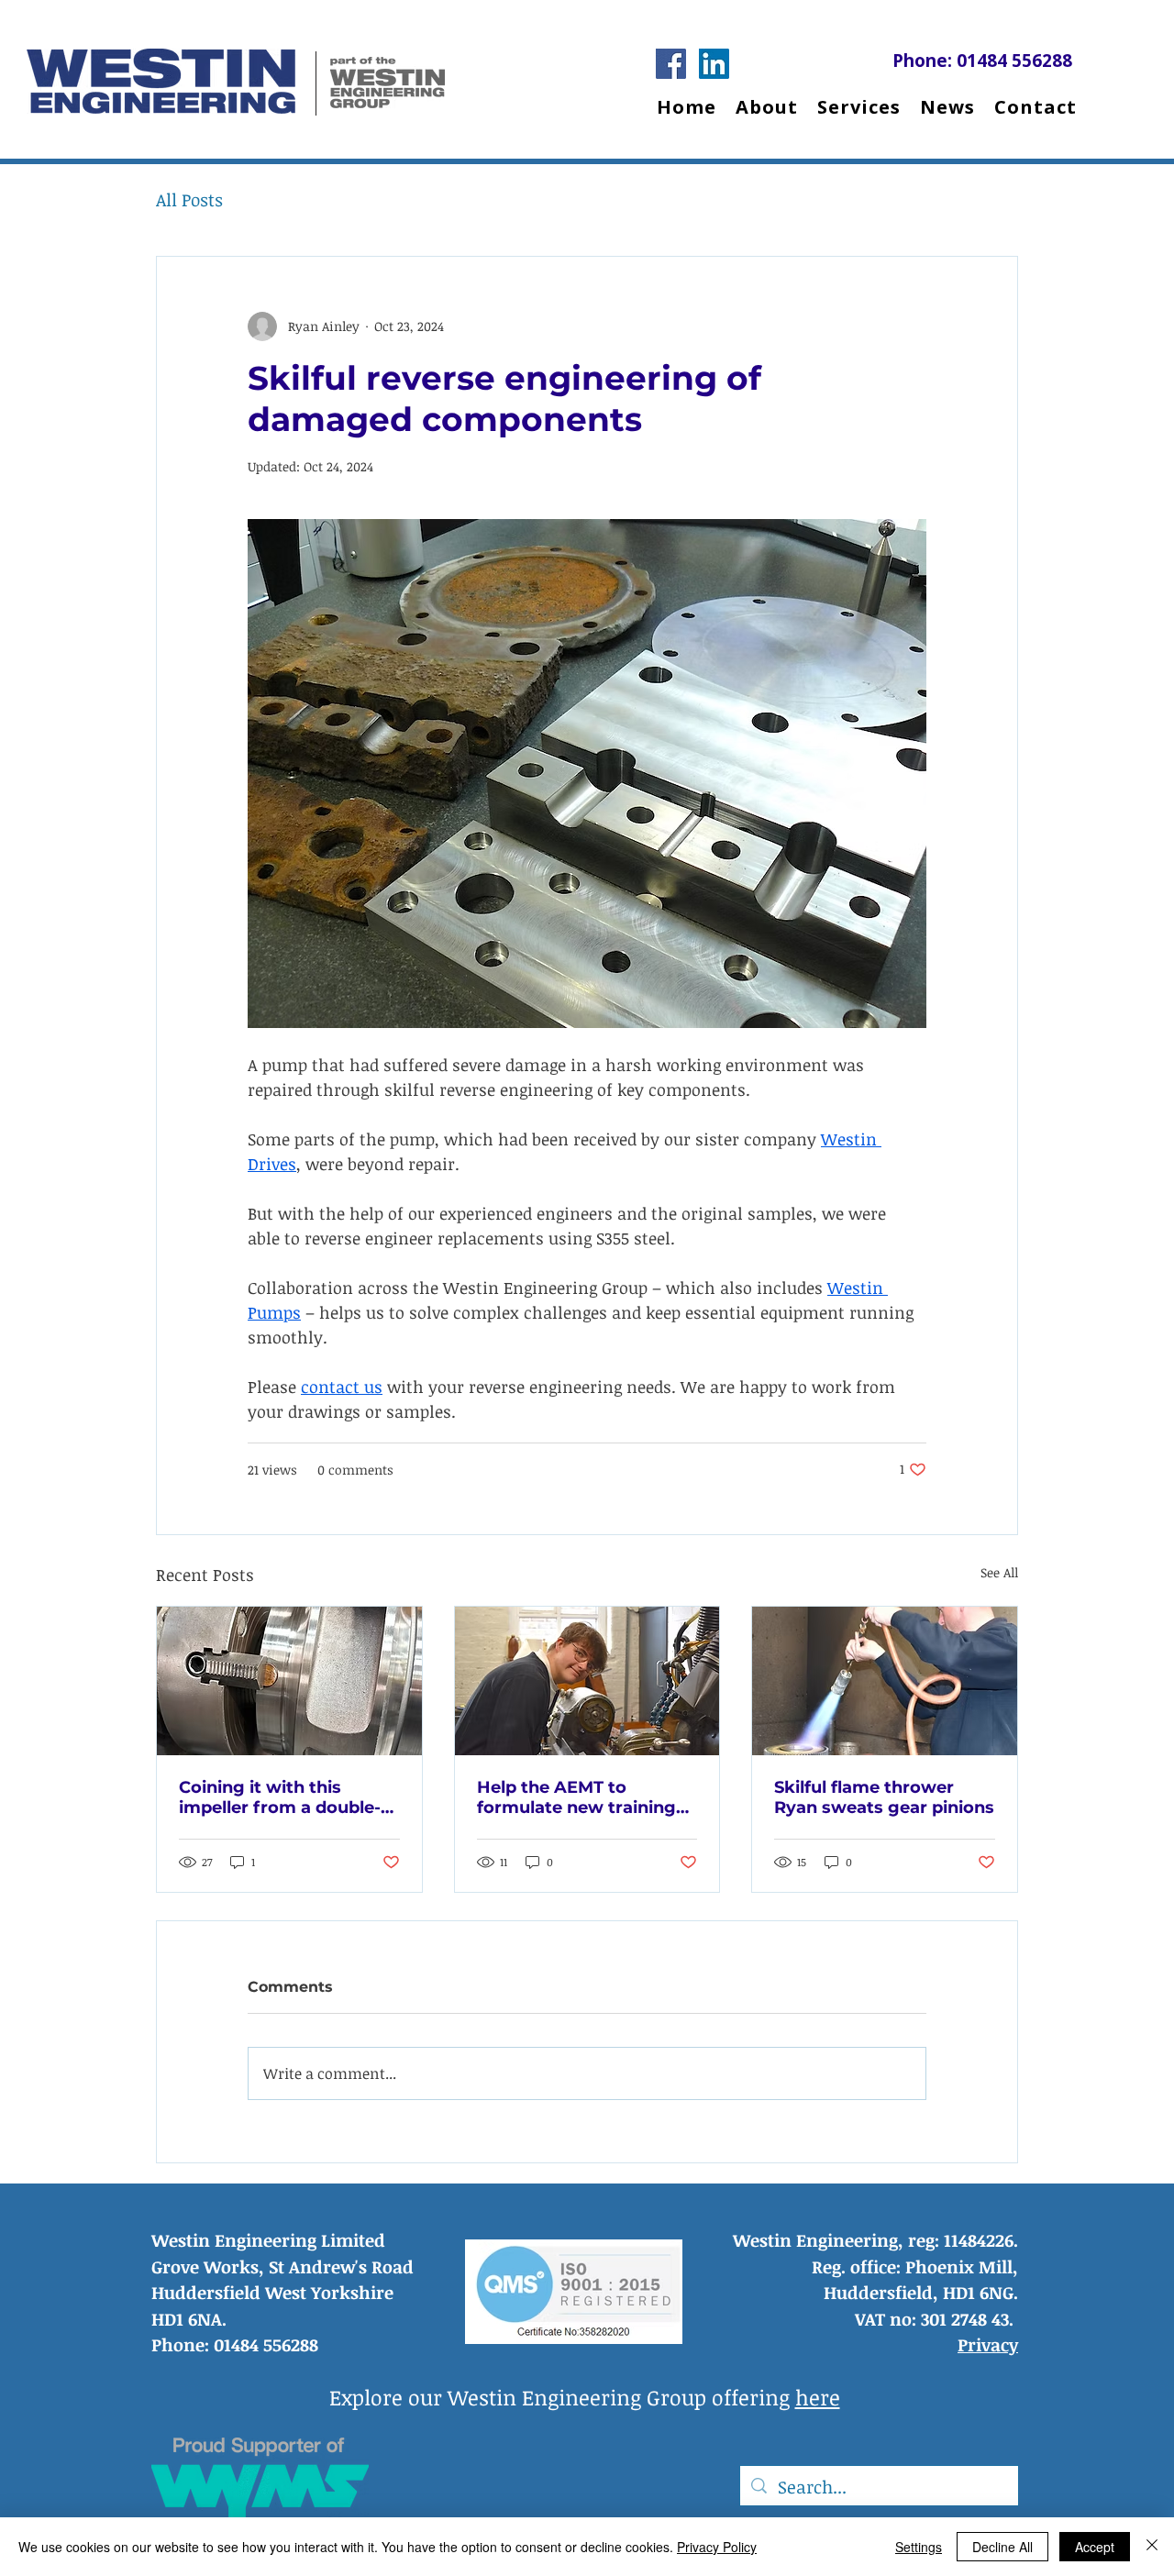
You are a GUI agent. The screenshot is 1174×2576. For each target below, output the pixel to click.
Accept (1095, 2547)
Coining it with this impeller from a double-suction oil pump (280, 1797)
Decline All (1002, 2547)
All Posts (189, 200)
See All (999, 1572)
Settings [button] (919, 2547)
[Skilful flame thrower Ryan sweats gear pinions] (885, 1681)
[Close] (1152, 2547)
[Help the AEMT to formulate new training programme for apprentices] (587, 1681)
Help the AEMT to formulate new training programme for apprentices (576, 1797)
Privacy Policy (717, 2547)
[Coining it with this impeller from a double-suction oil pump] (289, 1681)
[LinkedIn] (714, 64)
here (818, 2397)
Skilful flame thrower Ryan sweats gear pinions (884, 1797)
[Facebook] (671, 64)
